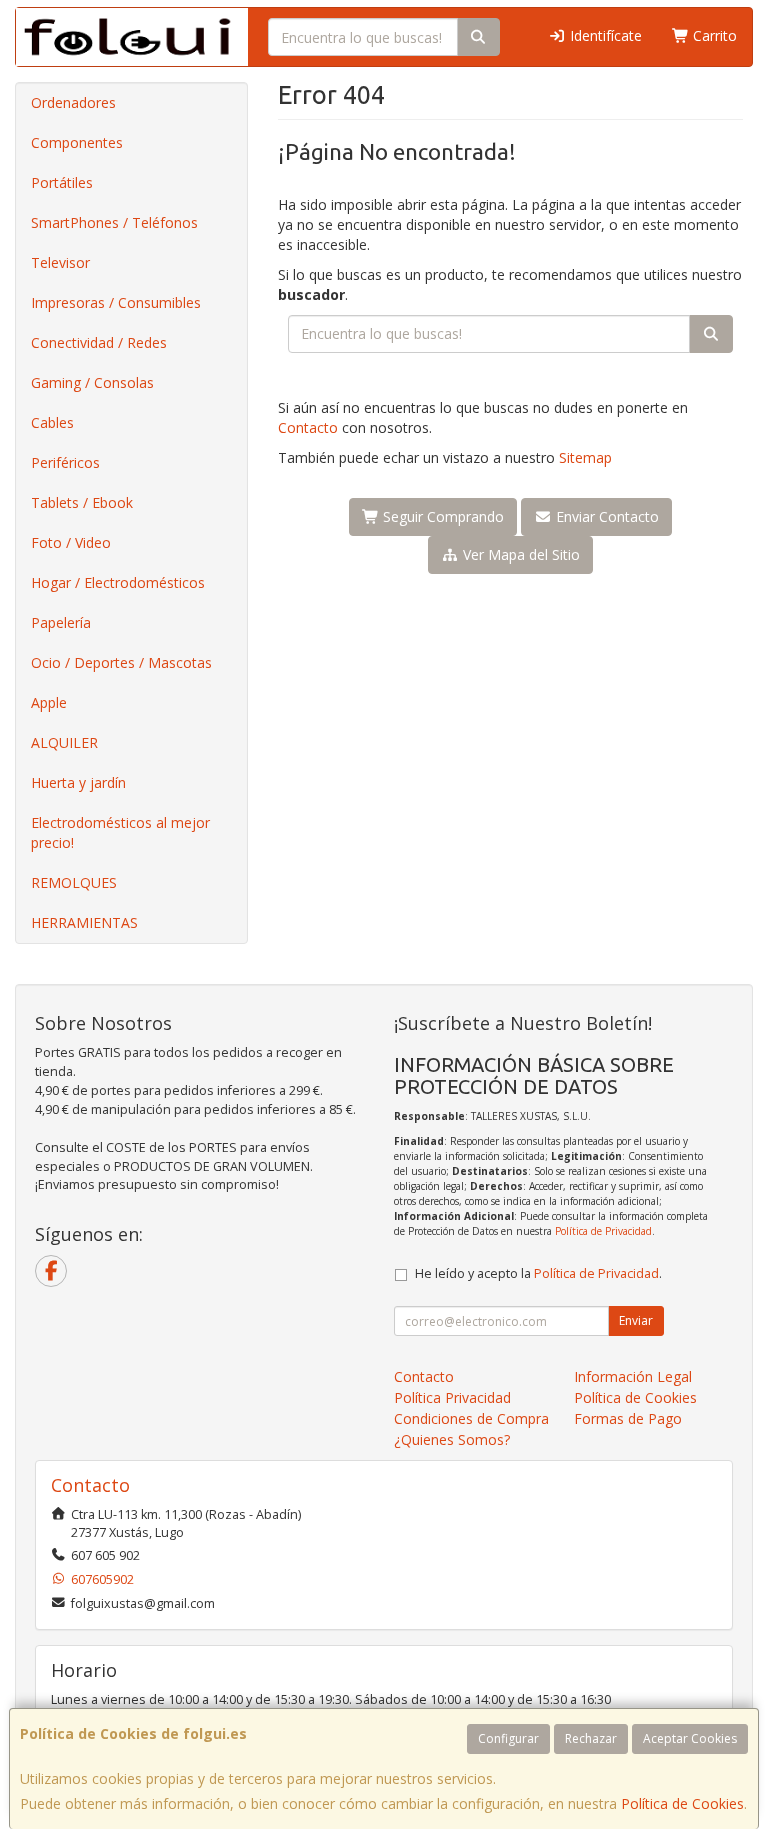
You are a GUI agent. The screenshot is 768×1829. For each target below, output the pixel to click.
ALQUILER (64, 742)
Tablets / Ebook (82, 502)
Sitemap (585, 457)
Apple (49, 702)
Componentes (77, 142)
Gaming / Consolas (92, 382)
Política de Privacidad (603, 1231)
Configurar (508, 1738)
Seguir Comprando (441, 516)
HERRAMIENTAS (84, 922)
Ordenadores (73, 102)
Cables (52, 422)
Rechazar (591, 1738)
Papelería (61, 622)
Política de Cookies (682, 1803)
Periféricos (65, 462)
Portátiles (62, 182)
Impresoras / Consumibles (116, 302)
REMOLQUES (74, 882)
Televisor (60, 262)
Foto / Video (71, 542)
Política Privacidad (452, 1397)
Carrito (713, 35)
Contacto (308, 427)
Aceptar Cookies (690, 1738)
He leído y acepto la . (538, 1273)
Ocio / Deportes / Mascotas (121, 662)
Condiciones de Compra (471, 1418)
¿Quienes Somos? (452, 1439)
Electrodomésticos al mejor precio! (120, 832)
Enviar (636, 1320)
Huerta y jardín (78, 782)
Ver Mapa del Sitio (519, 554)
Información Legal (633, 1376)
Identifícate (604, 35)
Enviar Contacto (605, 516)
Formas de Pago (628, 1418)
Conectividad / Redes (99, 342)
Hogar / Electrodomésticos (118, 582)
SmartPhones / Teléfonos (114, 222)
